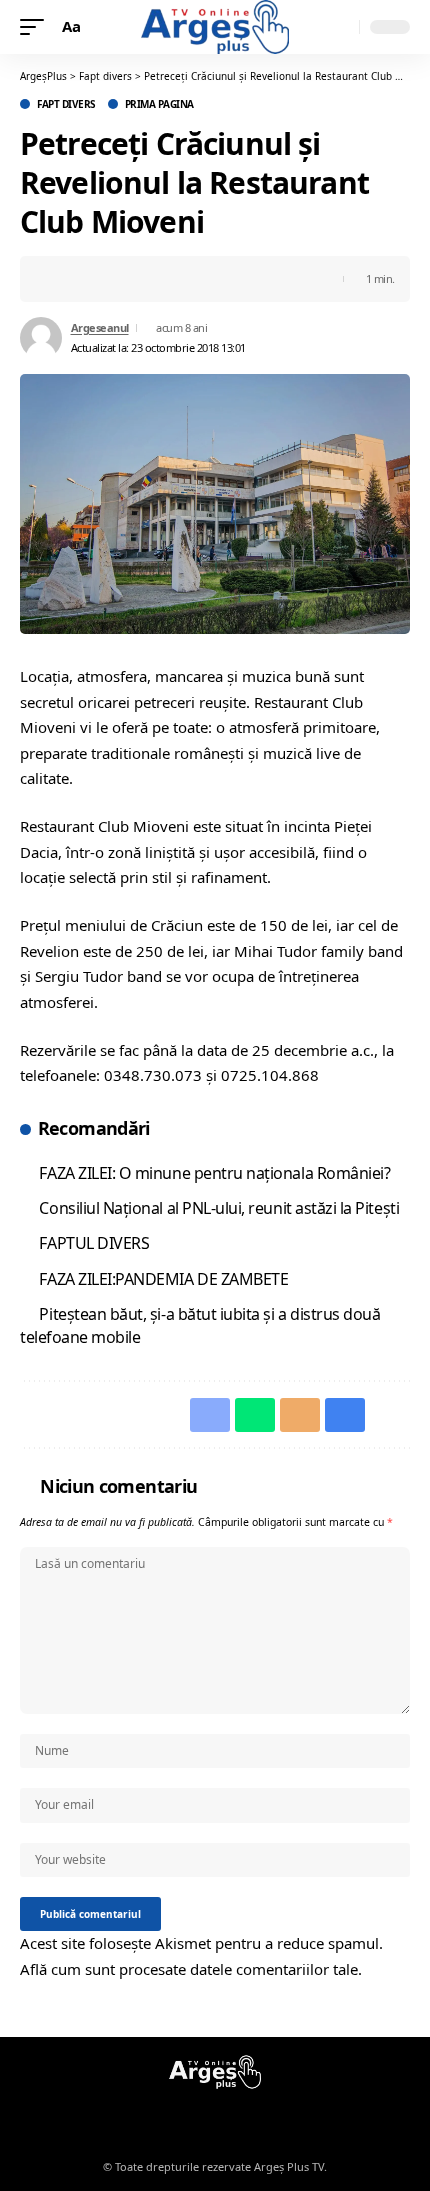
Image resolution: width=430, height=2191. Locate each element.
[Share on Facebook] (64, 279)
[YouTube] (227, 2115)
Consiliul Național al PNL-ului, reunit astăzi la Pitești (219, 1208)
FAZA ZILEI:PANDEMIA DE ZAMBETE (163, 1279)
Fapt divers (66, 104)
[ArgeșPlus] (215, 27)
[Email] (126, 279)
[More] (188, 279)
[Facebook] (203, 2115)
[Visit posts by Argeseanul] (41, 338)
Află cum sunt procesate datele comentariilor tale (189, 1969)
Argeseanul (100, 327)
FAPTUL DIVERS (94, 1243)
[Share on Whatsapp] (95, 279)
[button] (37, 27)
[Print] (157, 279)
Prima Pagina (159, 104)
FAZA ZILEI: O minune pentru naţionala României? (214, 1173)
